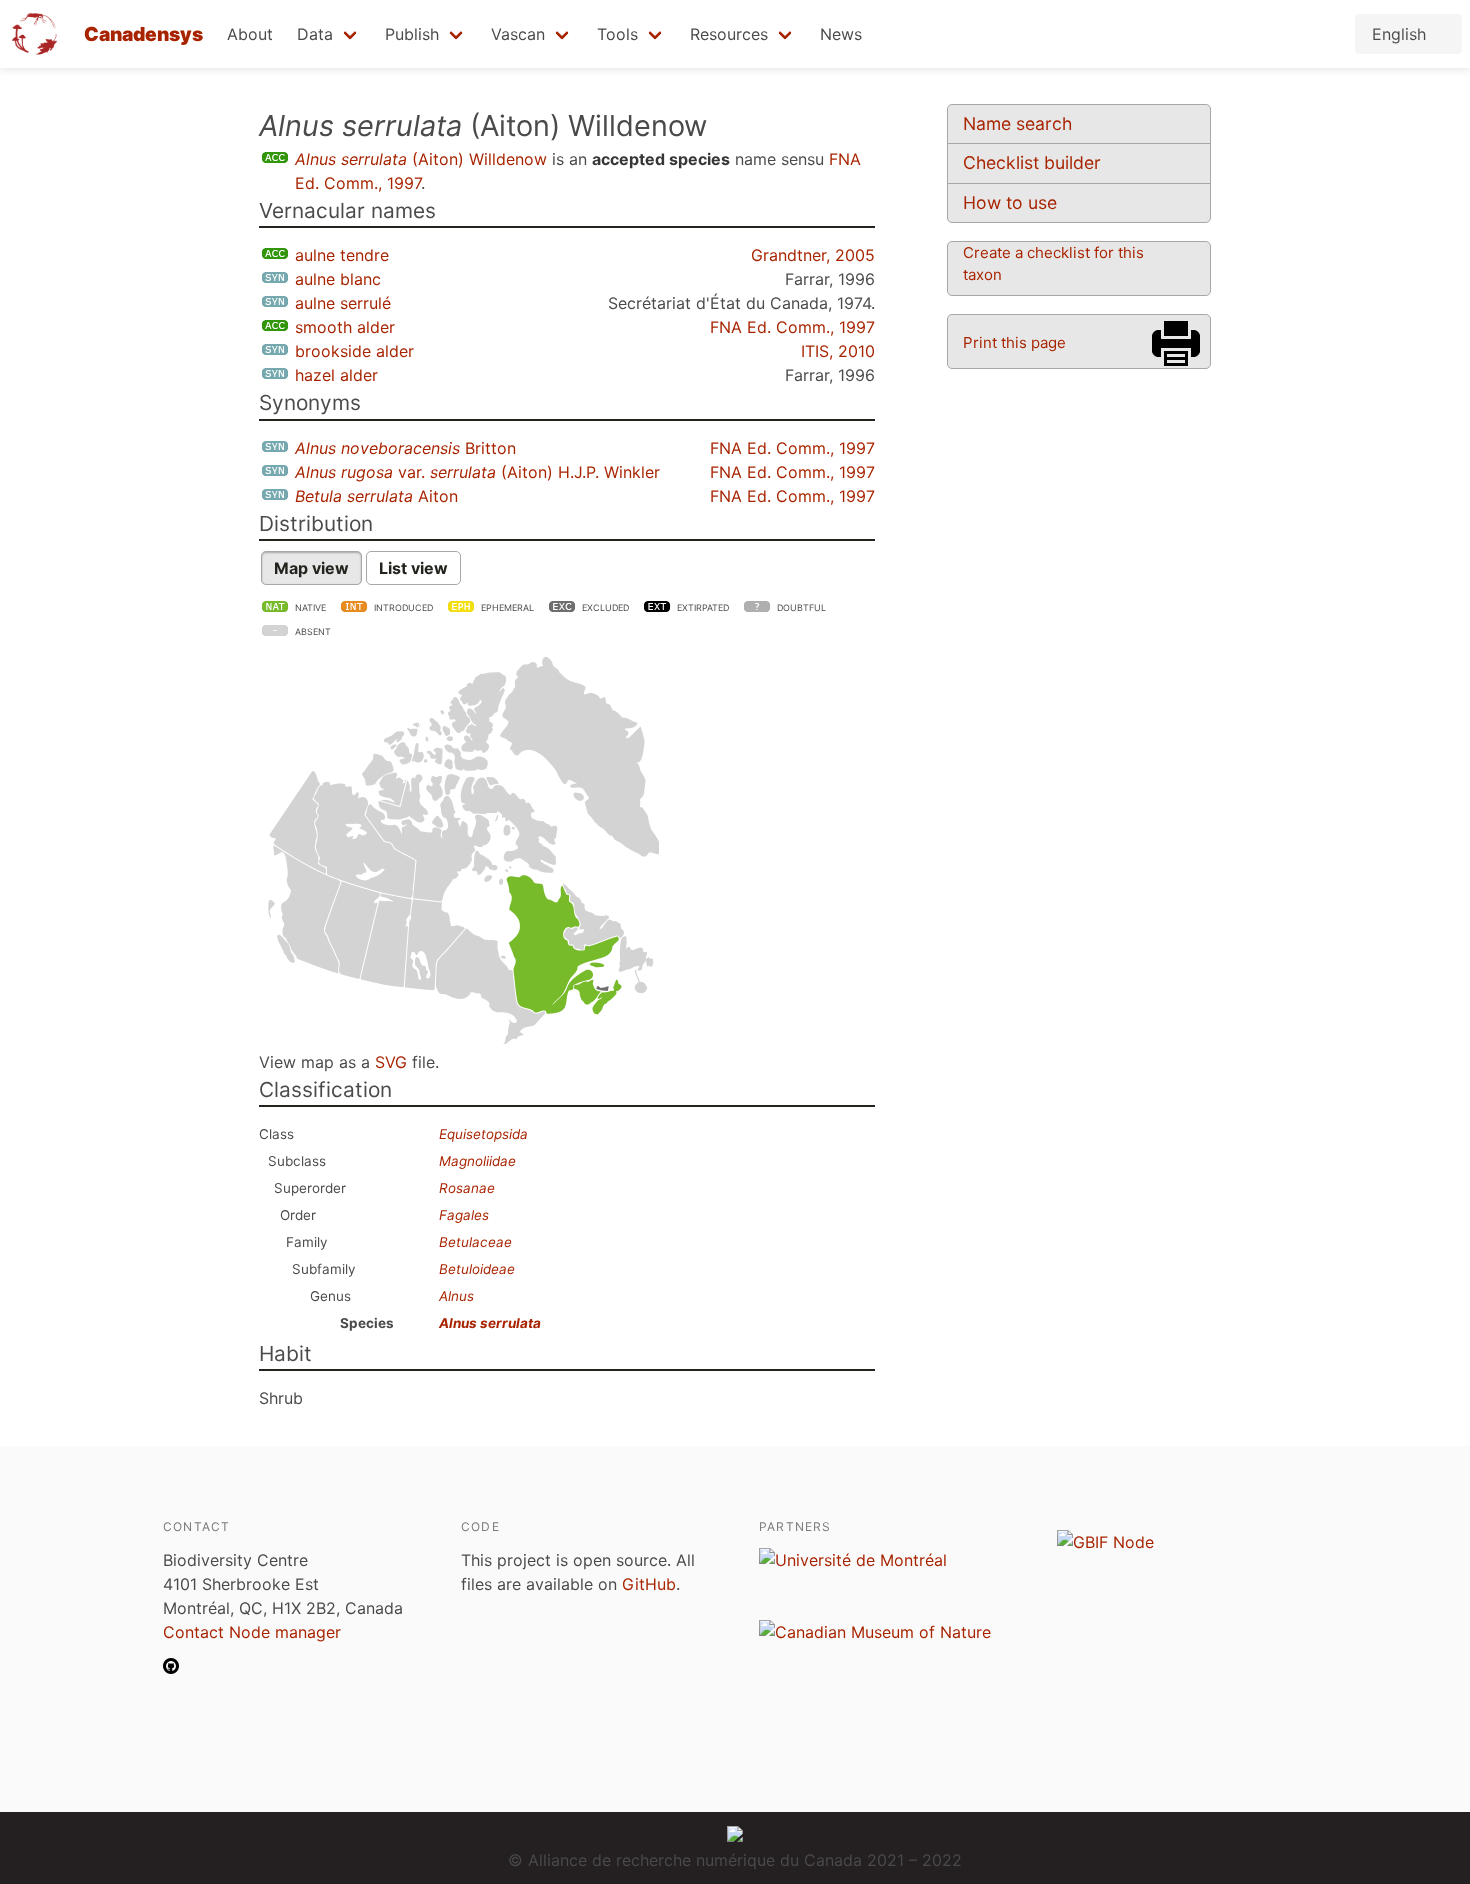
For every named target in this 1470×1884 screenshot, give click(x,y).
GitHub (649, 1584)
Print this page (1014, 342)
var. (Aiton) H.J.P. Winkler (477, 472)
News (841, 34)
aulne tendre (342, 255)
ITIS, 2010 (838, 351)
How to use (1010, 202)
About (250, 34)
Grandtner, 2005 (813, 255)
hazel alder (336, 375)
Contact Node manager (252, 1632)
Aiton (376, 496)
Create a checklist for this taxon (1053, 263)
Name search (1017, 123)
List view (413, 568)
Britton (405, 448)
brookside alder (354, 351)
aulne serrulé (343, 303)
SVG (391, 1062)
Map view (311, 568)
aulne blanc (338, 279)
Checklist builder (1032, 162)
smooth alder (345, 327)
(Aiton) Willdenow (421, 159)
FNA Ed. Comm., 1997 (792, 327)
